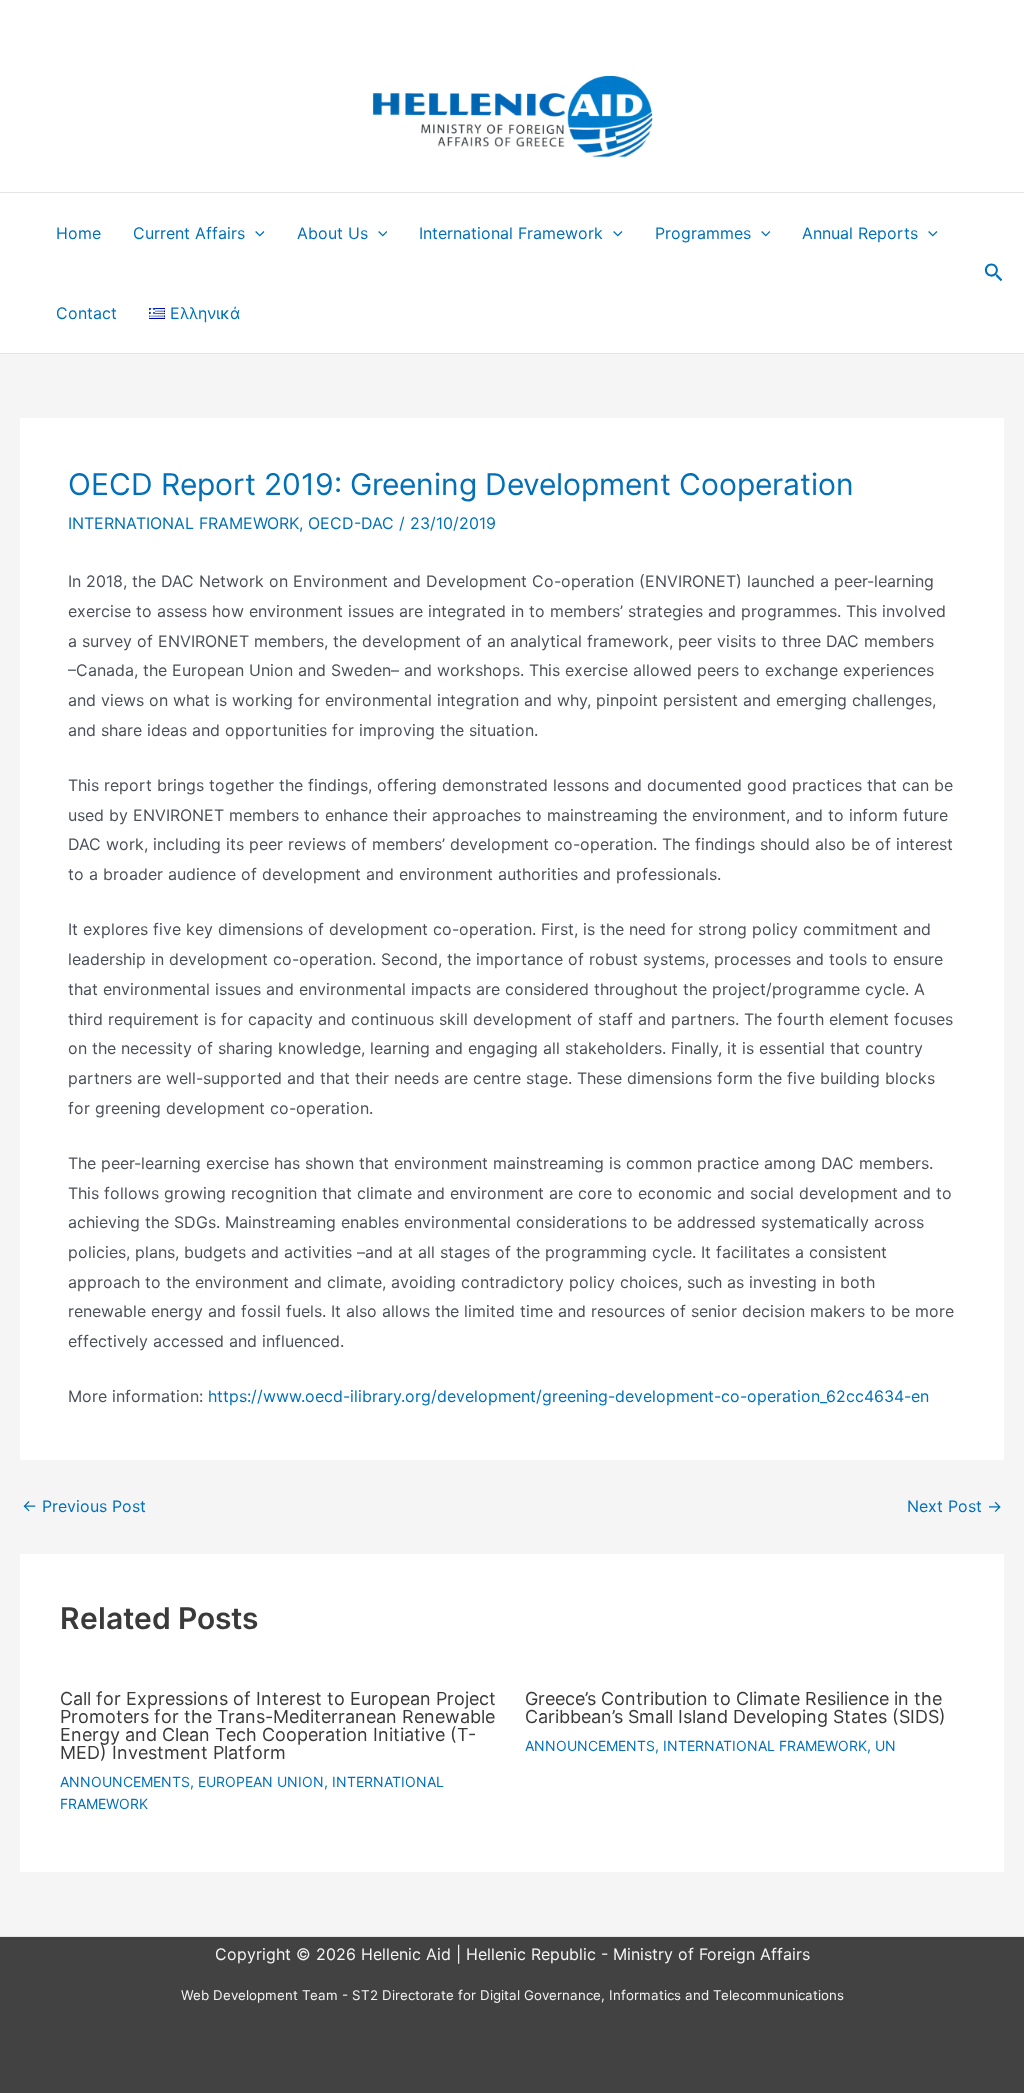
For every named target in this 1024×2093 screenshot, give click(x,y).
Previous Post (84, 1506)
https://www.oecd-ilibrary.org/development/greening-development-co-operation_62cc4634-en (568, 1396)
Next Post (954, 1506)
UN (885, 1745)
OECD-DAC (351, 523)
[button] (255, 233)
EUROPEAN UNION (261, 1781)
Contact (86, 313)
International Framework (511, 233)
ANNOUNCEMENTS (125, 1781)
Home (78, 233)
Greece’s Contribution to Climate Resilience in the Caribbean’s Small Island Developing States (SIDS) (735, 1707)
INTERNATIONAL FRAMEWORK (183, 523)
